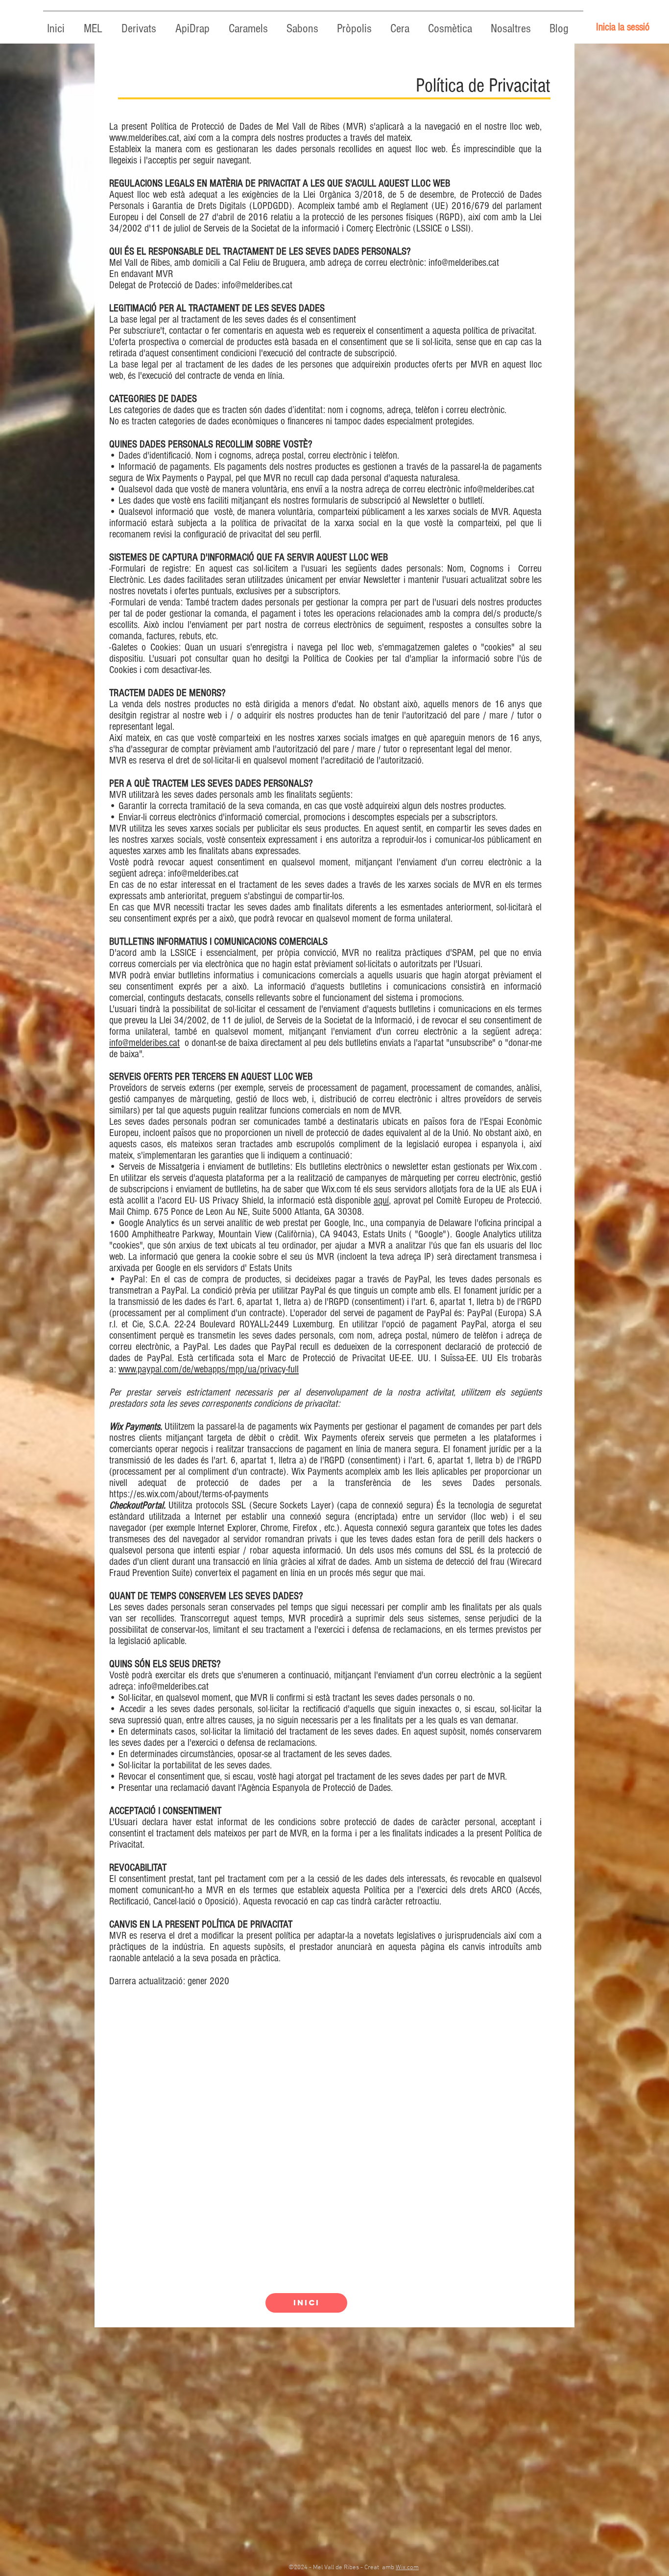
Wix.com (407, 2568)
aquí (381, 1200)
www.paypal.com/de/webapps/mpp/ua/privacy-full (209, 1369)
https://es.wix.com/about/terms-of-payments (189, 1494)
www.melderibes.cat (144, 138)
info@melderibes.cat (464, 263)
